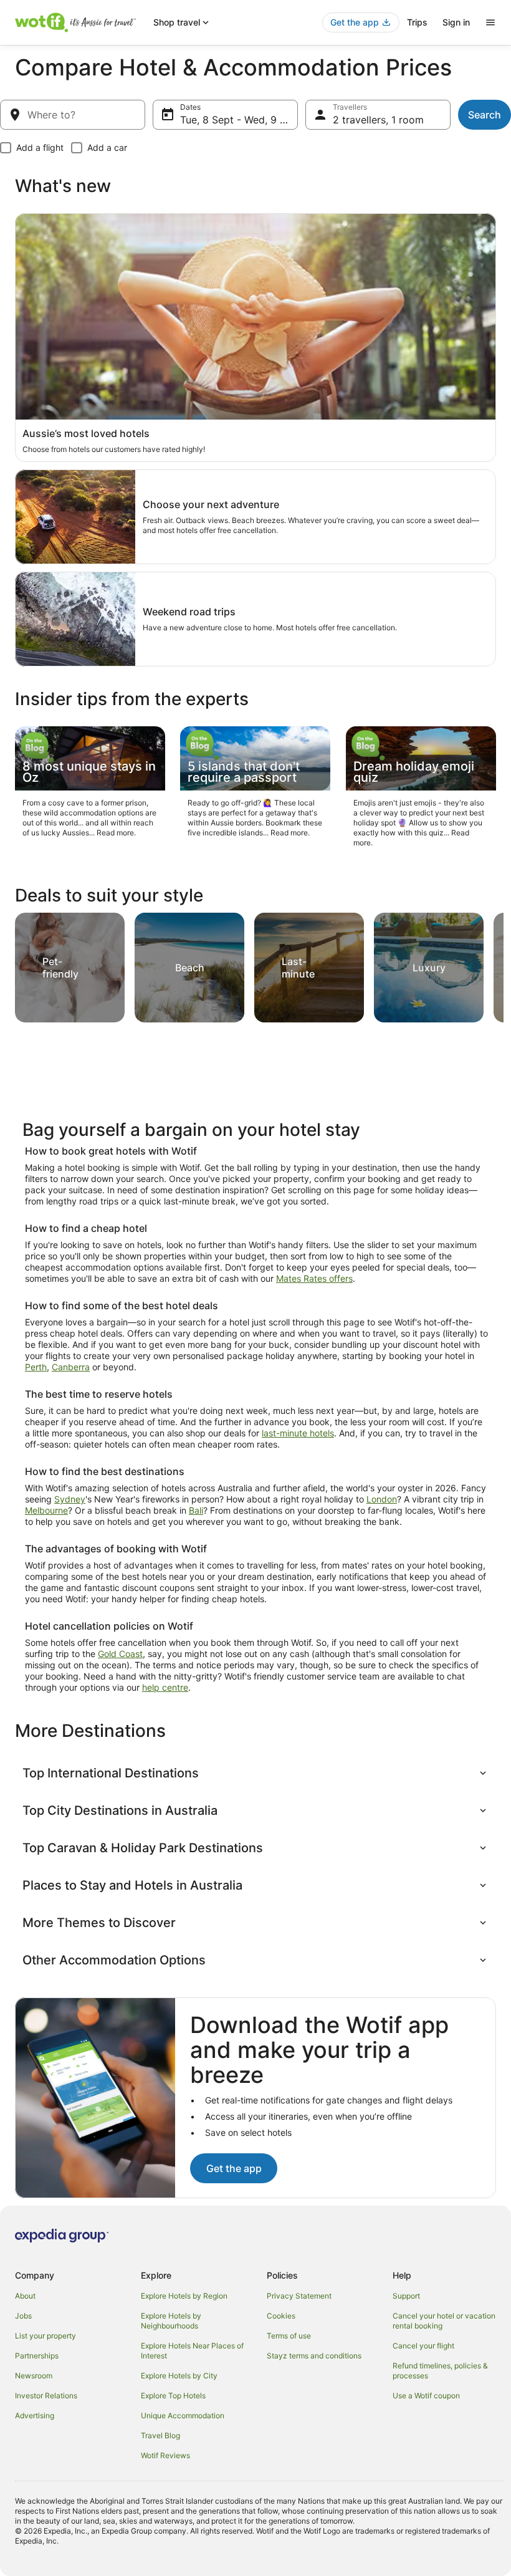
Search (485, 115)
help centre (165, 1687)
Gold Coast (120, 1654)
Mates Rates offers (314, 1278)
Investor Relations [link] (46, 2396)
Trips (417, 22)
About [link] (25, 2296)
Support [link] (406, 2296)
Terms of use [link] (289, 2336)
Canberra (71, 1367)
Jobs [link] (23, 2316)
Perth (36, 1367)
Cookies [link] (281, 2316)
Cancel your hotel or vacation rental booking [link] (444, 2321)
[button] (255, 1773)
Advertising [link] (35, 2415)
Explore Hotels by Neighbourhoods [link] (171, 2321)
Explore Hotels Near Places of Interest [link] (192, 2351)
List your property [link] (45, 2336)
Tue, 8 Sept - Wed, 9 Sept (239, 120)
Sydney (70, 1499)
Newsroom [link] (34, 2376)
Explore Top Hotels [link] (173, 2396)
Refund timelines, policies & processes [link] (440, 2371)
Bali (196, 1510)
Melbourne (46, 1510)
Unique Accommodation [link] (183, 2415)
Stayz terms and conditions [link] (314, 2356)
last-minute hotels (298, 1433)
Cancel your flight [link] (423, 2346)
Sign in (456, 22)
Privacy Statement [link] (299, 2296)
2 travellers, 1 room (378, 120)
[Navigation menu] (490, 22)
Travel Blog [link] (160, 2435)
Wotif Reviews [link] (165, 2455)
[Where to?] (73, 115)
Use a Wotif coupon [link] (426, 2396)
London (382, 1499)
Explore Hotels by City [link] (179, 2376)
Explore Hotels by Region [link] (184, 2296)
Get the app (234, 2168)
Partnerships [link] (37, 2356)
